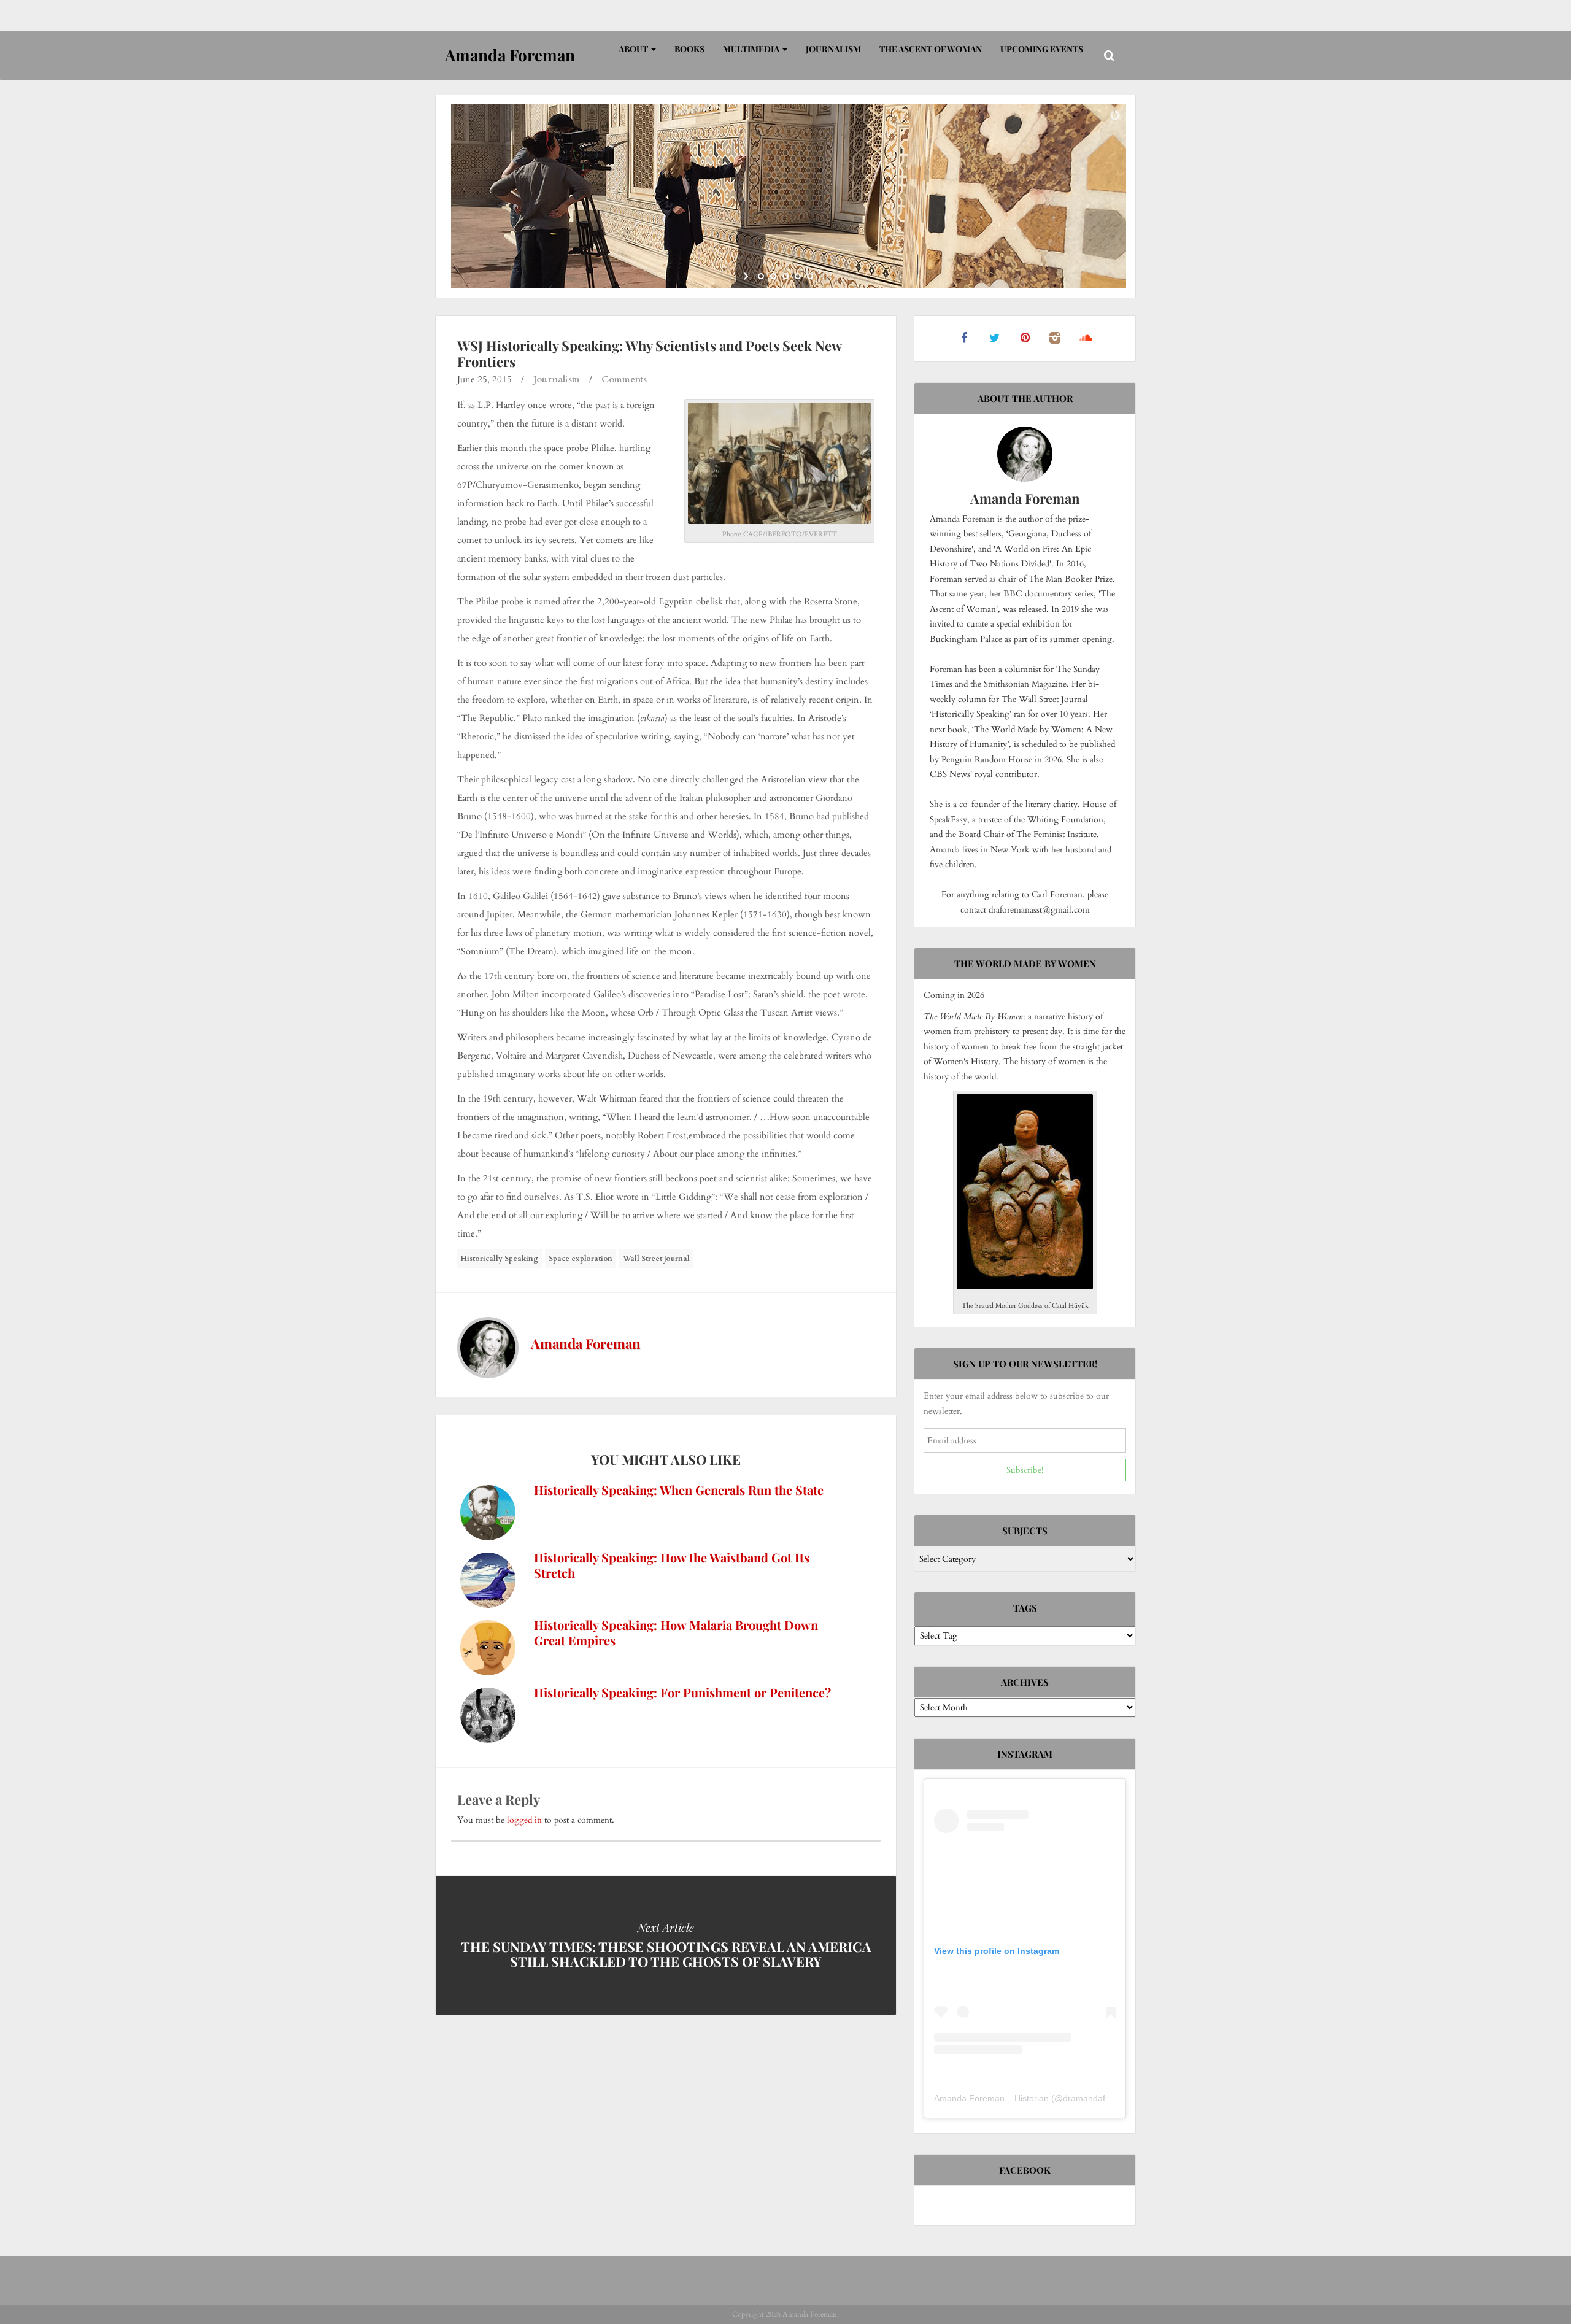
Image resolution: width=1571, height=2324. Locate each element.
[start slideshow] (747, 276)
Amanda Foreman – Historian (991, 2098)
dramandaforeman (1099, 2098)
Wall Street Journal (656, 1259)
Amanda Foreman (586, 1343)
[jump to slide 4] (798, 276)
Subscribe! (1025, 1470)
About (634, 49)
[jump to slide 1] (761, 276)
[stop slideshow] (824, 276)
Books (689, 49)
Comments (624, 379)
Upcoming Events (1042, 49)
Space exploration (581, 1259)
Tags (1025, 1608)
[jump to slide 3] (785, 276)
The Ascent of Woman (931, 49)
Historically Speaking (500, 1259)
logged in (524, 1820)
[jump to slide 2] (773, 276)
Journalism (833, 49)
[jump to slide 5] (810, 276)
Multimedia (752, 49)
